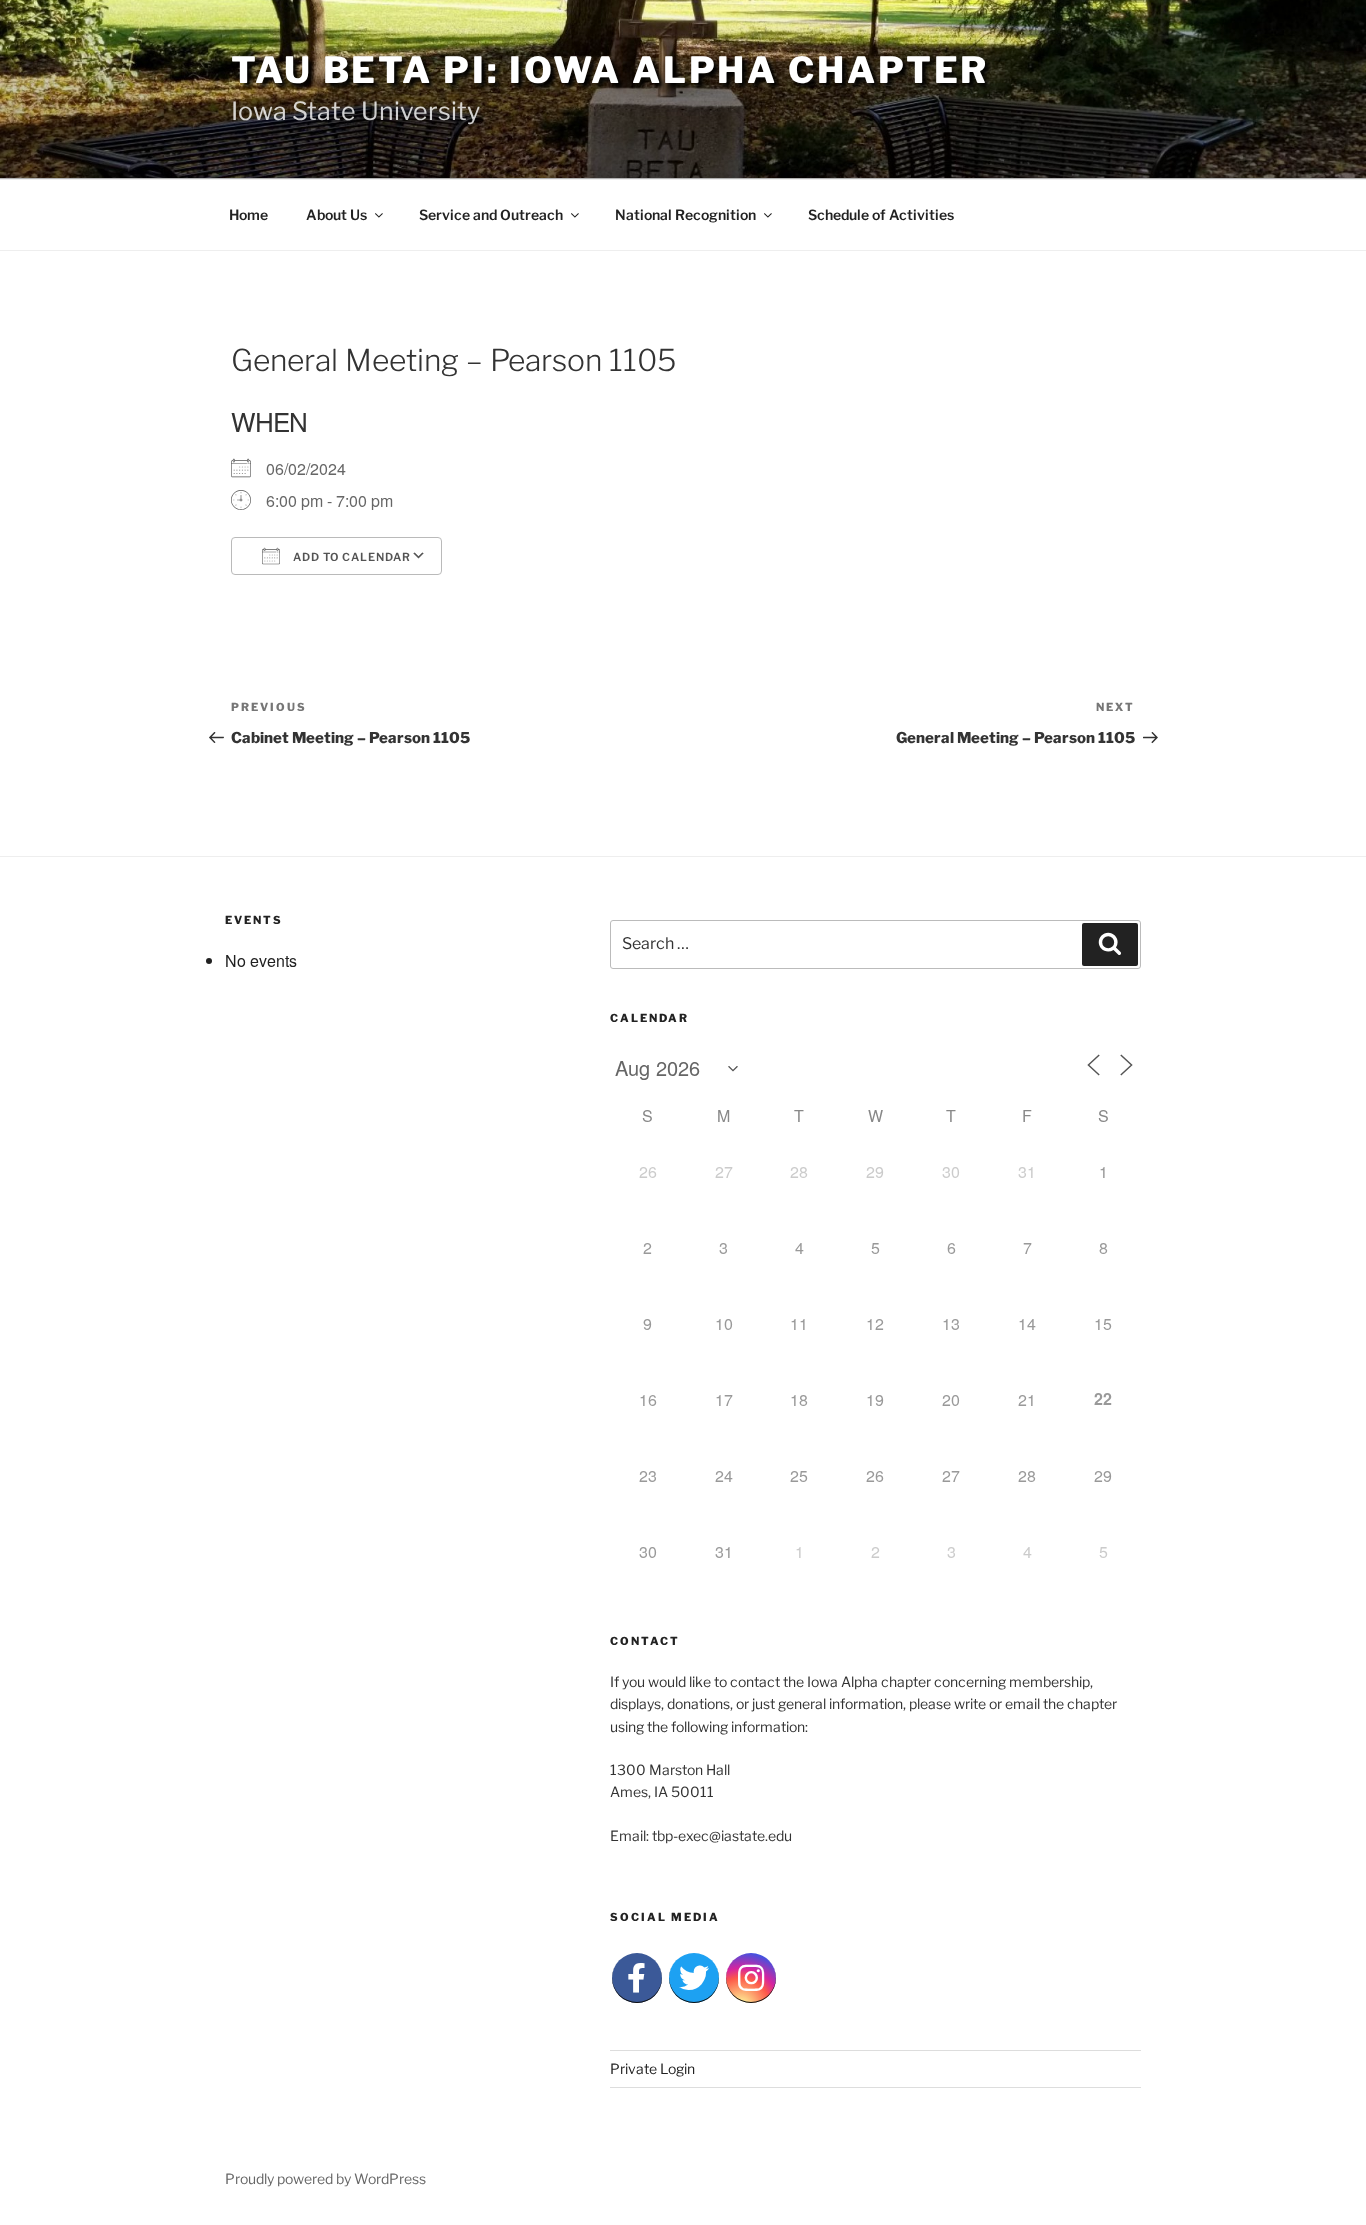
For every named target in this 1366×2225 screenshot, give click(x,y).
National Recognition (685, 214)
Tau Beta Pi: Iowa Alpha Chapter (610, 70)
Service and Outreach (491, 214)
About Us (336, 214)
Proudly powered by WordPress (325, 2178)
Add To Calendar (350, 557)
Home (248, 214)
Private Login (652, 2068)
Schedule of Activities (881, 214)
